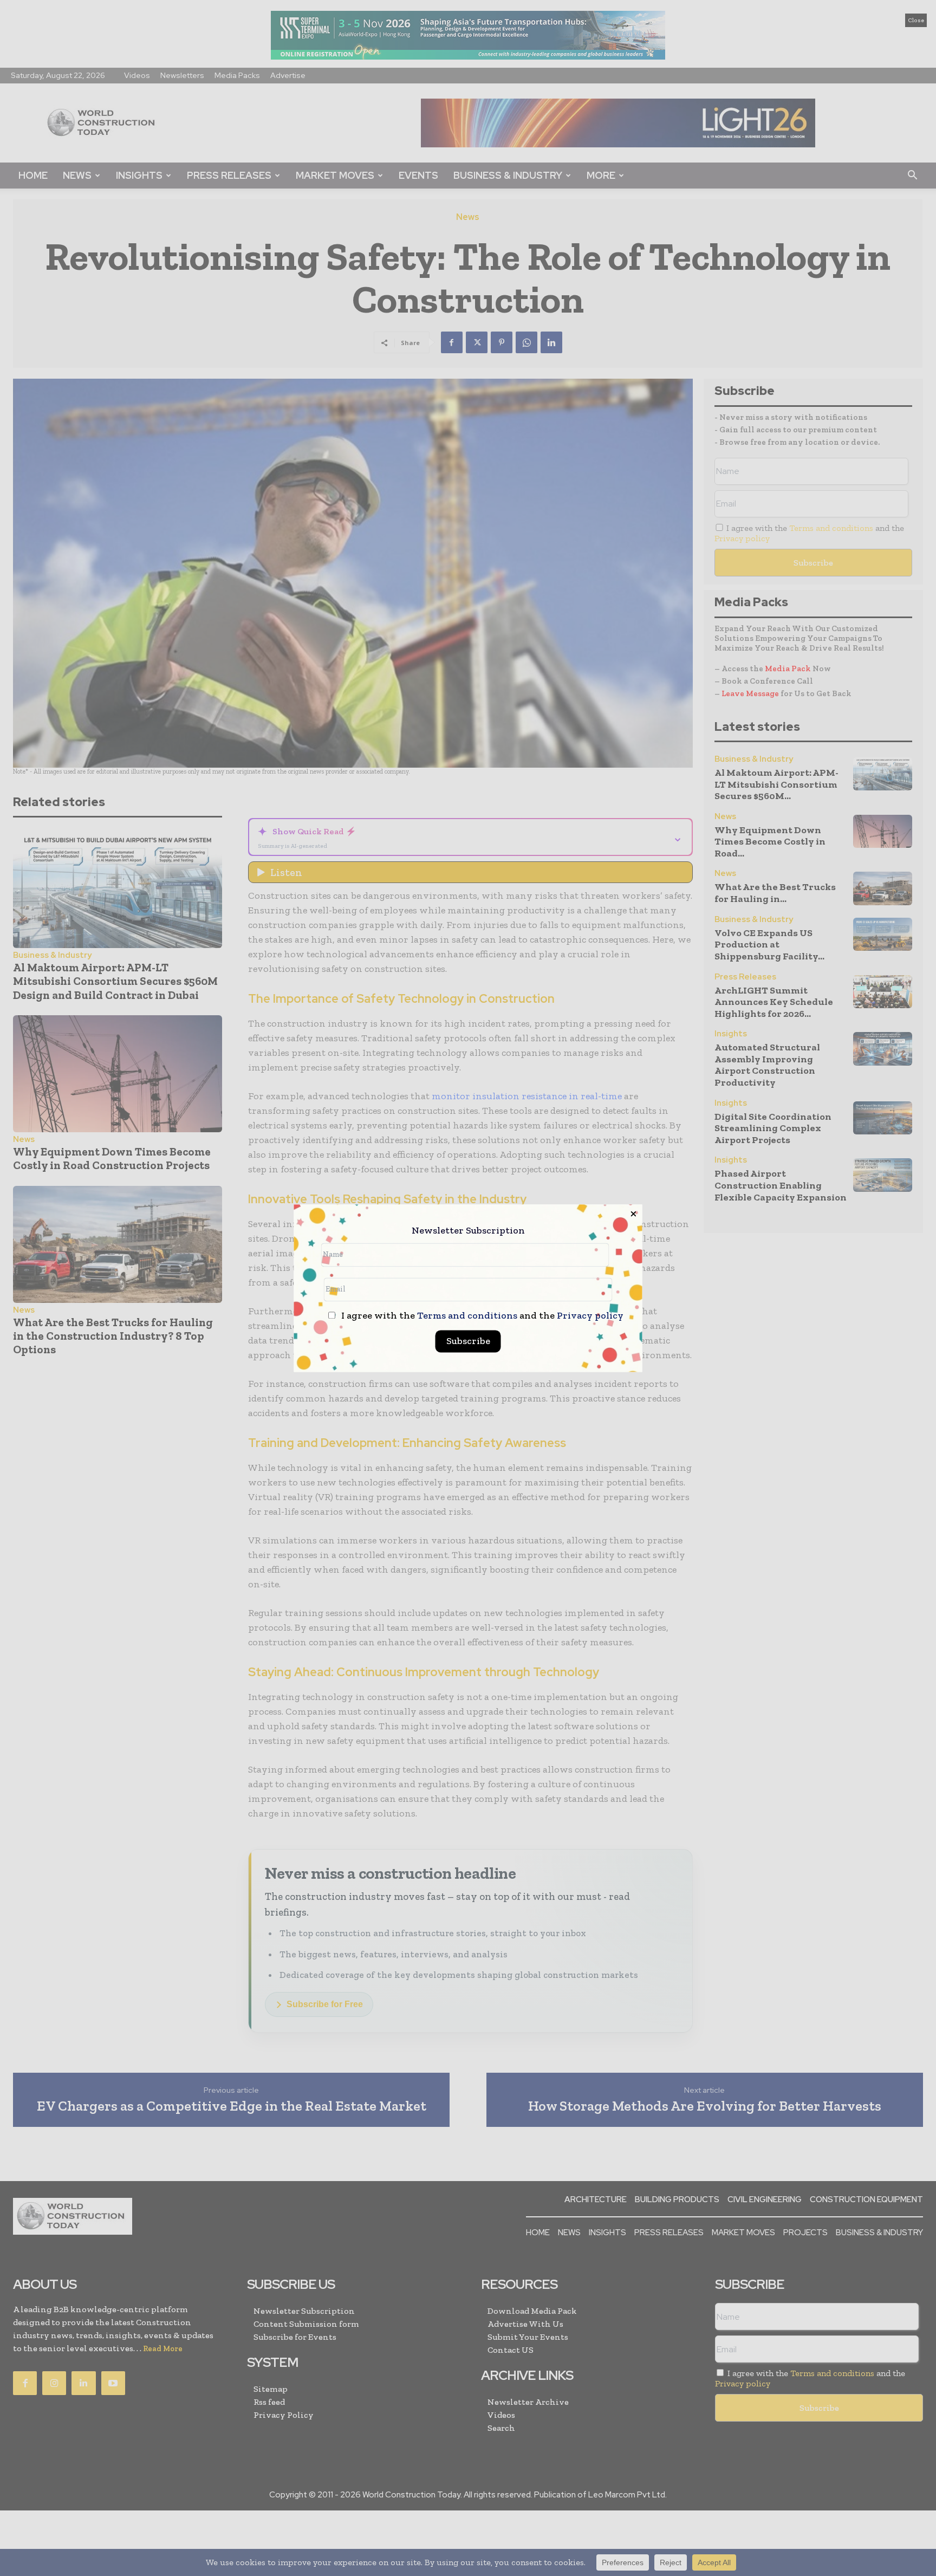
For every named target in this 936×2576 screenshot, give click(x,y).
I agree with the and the (481, 1316)
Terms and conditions (467, 1315)
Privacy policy (590, 1315)
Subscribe (468, 1341)
